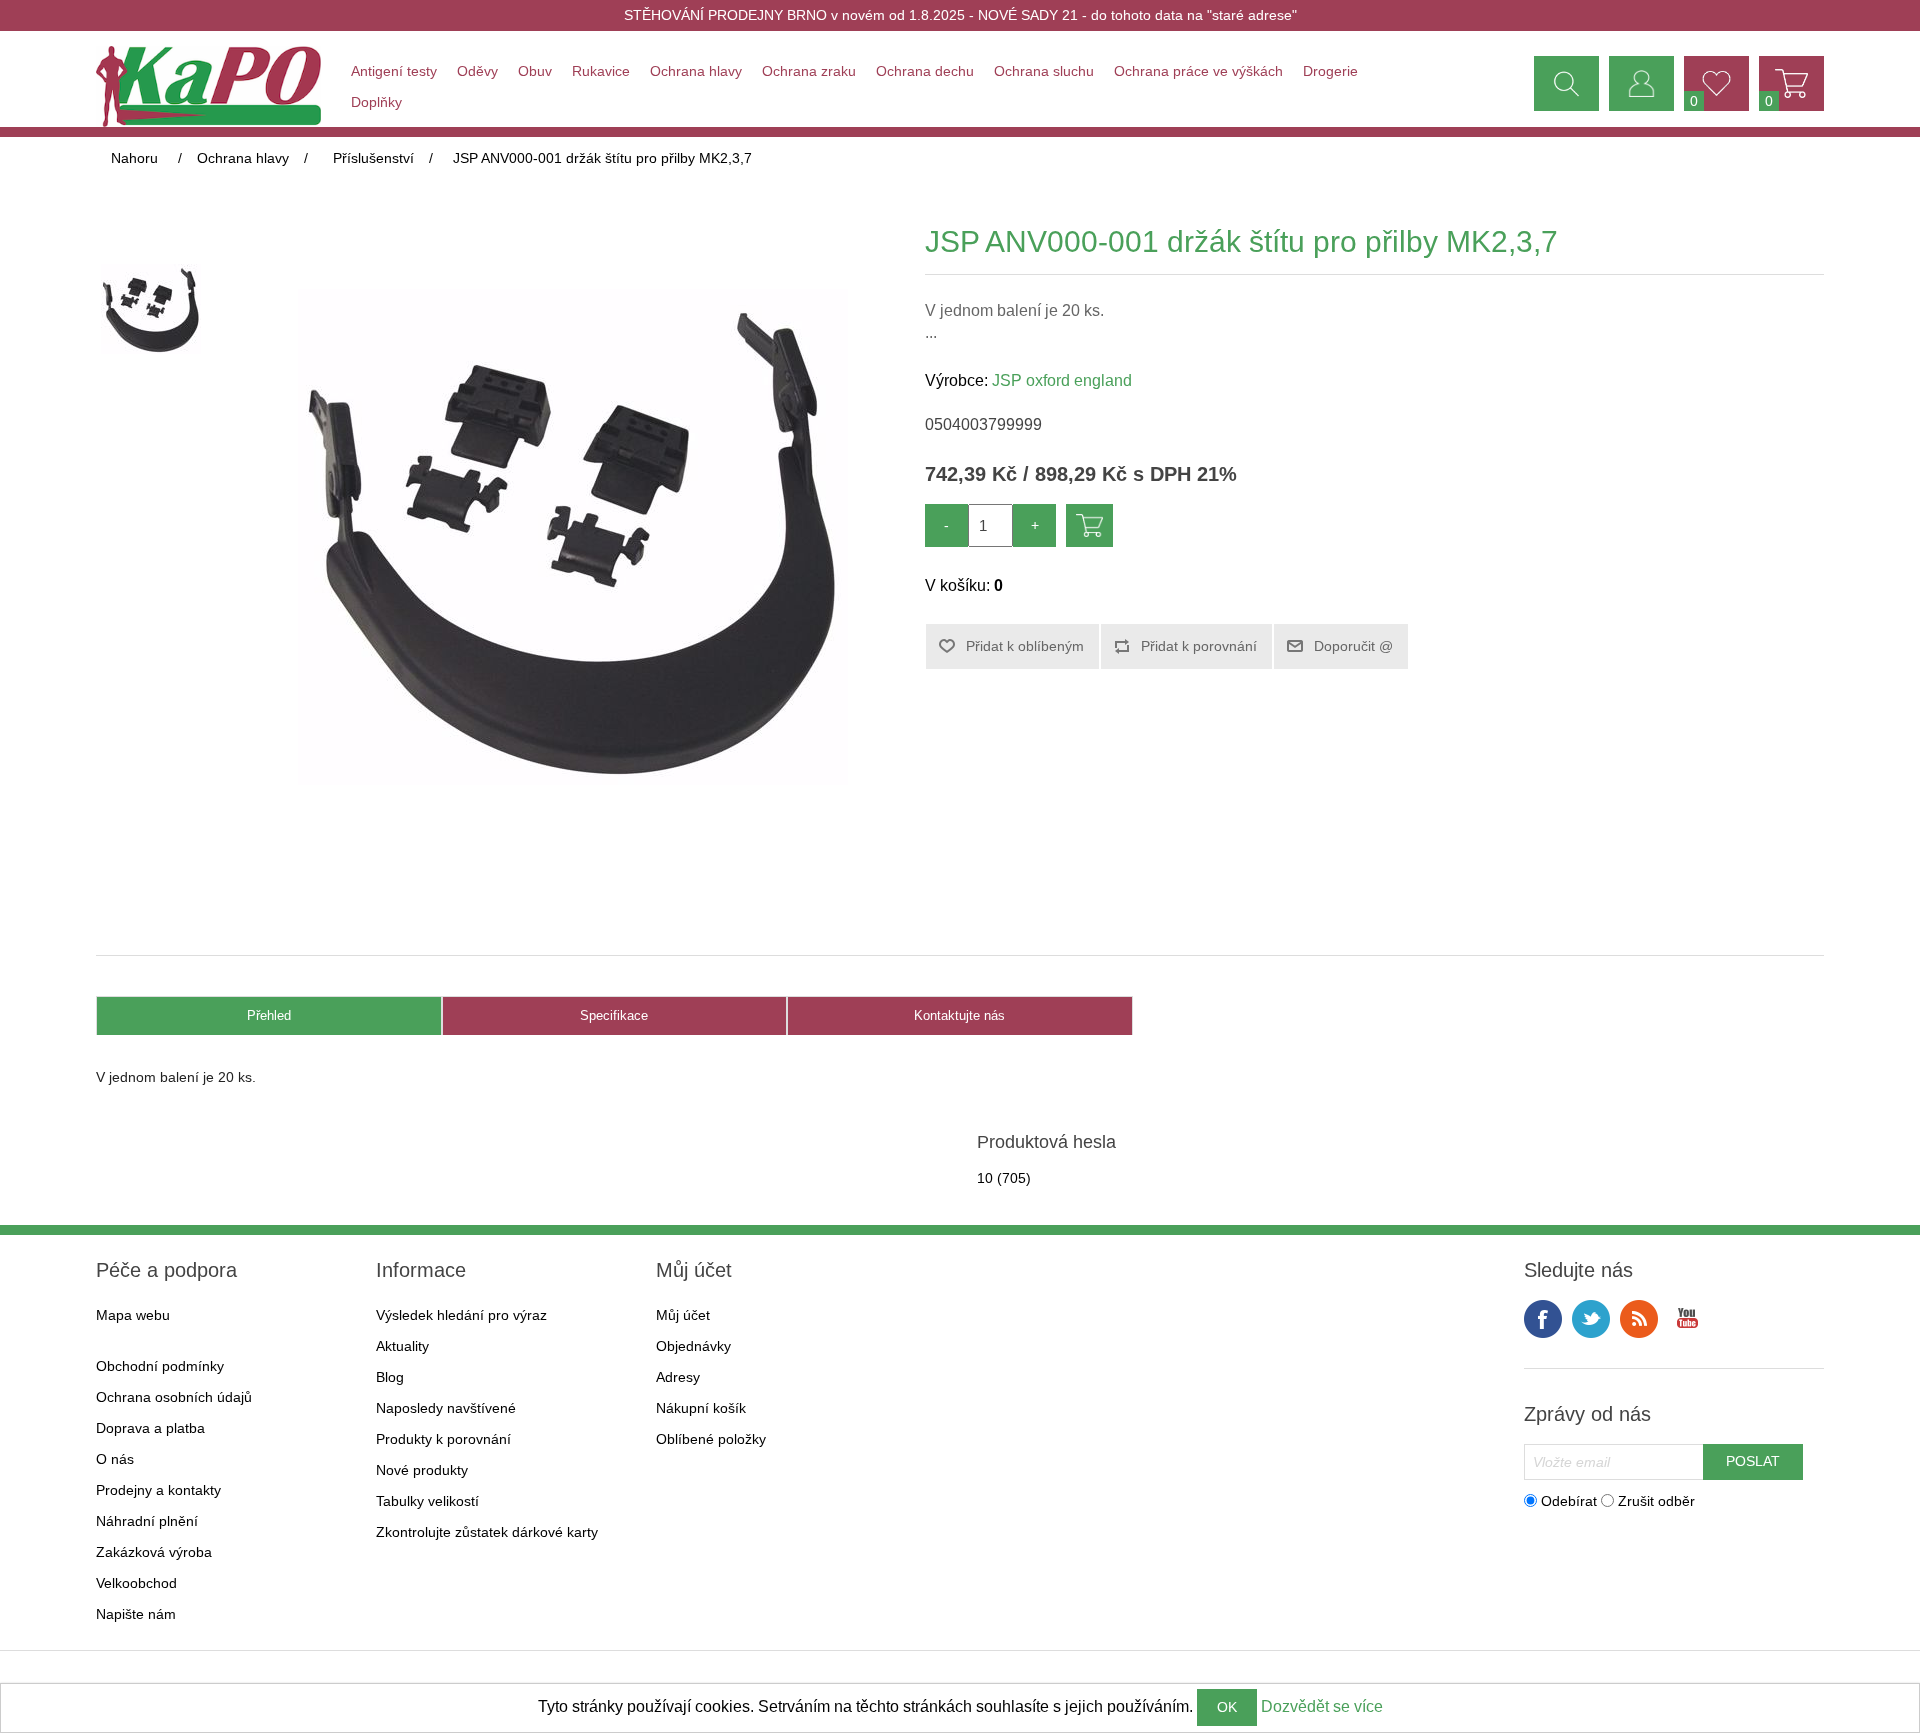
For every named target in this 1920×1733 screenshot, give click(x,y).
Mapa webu (133, 1315)
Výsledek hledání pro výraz (461, 1315)
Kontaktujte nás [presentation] (959, 1015)
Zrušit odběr (1656, 1500)
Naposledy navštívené (446, 1408)
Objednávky (693, 1346)
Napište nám (136, 1614)
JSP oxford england (1062, 380)
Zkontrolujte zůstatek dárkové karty (487, 1532)
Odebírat (1569, 1500)
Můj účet (683, 1315)
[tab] (269, 1016)
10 (985, 1178)
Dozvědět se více (1322, 1706)
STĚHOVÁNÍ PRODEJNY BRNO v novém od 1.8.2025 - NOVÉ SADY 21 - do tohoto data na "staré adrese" (960, 15)
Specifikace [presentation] (614, 1015)
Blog (390, 1377)
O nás (115, 1459)
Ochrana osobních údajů (174, 1397)
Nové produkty (422, 1470)
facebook (1543, 1319)
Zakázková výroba (154, 1552)
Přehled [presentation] (269, 1015)
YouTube (1687, 1319)
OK (1227, 1707)
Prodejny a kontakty (158, 1490)
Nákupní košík (701, 1408)
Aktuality (402, 1346)
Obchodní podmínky (160, 1366)
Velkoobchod (136, 1583)
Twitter (1591, 1319)
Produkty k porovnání (443, 1439)
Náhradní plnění (147, 1521)
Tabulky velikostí (427, 1501)
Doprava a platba (150, 1428)
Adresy (678, 1377)
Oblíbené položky (711, 1439)
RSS (1639, 1319)
